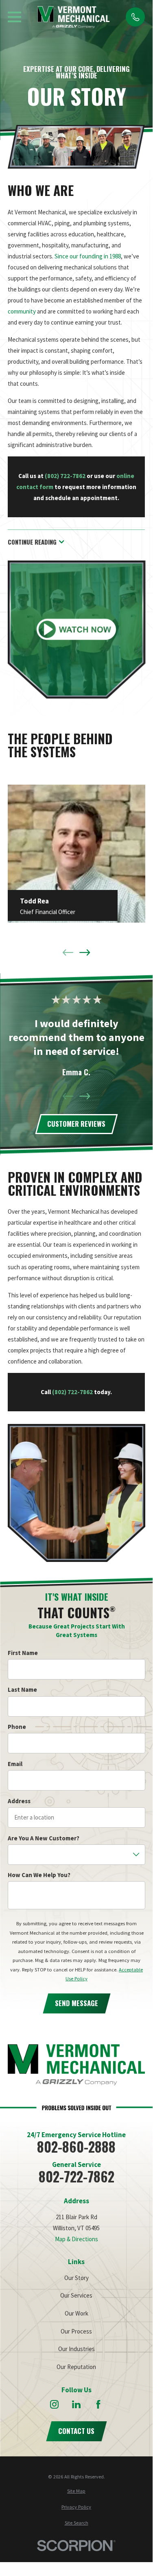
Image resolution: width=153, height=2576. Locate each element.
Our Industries (76, 2349)
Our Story (76, 2278)
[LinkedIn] (76, 2404)
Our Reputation (76, 2367)
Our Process (76, 2331)
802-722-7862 (76, 2177)
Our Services (76, 2295)
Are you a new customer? (43, 1838)
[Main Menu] (14, 17)
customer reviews (76, 1124)
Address (19, 1801)
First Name (22, 1653)
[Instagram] (54, 2404)
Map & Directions (76, 2239)
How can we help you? (39, 1875)
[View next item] (85, 953)
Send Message (76, 2003)
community (22, 311)
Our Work (76, 2313)
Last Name (22, 1690)
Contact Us (76, 2431)
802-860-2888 (76, 2147)
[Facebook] (98, 2404)
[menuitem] (76, 2491)
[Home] (74, 17)
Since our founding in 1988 (88, 256)
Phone (16, 1727)
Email (15, 1764)
